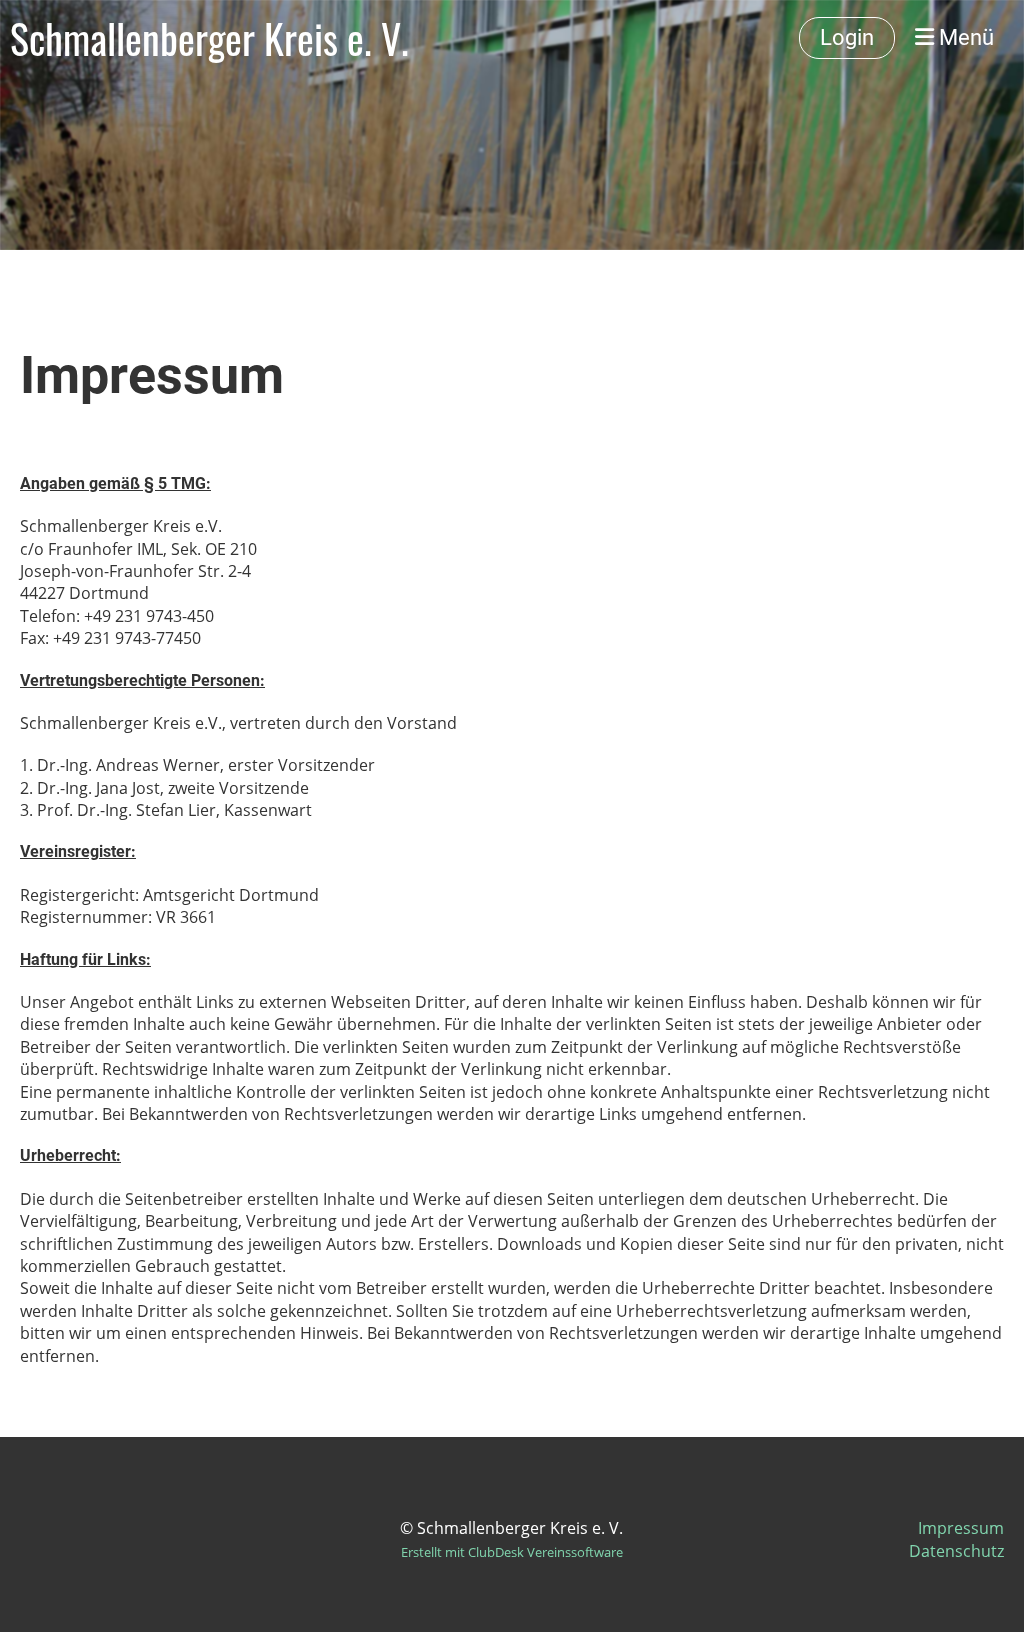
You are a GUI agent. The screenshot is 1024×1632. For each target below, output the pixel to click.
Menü (964, 37)
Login (847, 37)
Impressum (961, 1528)
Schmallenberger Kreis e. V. (209, 38)
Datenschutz (956, 1551)
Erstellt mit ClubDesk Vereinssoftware (512, 1552)
